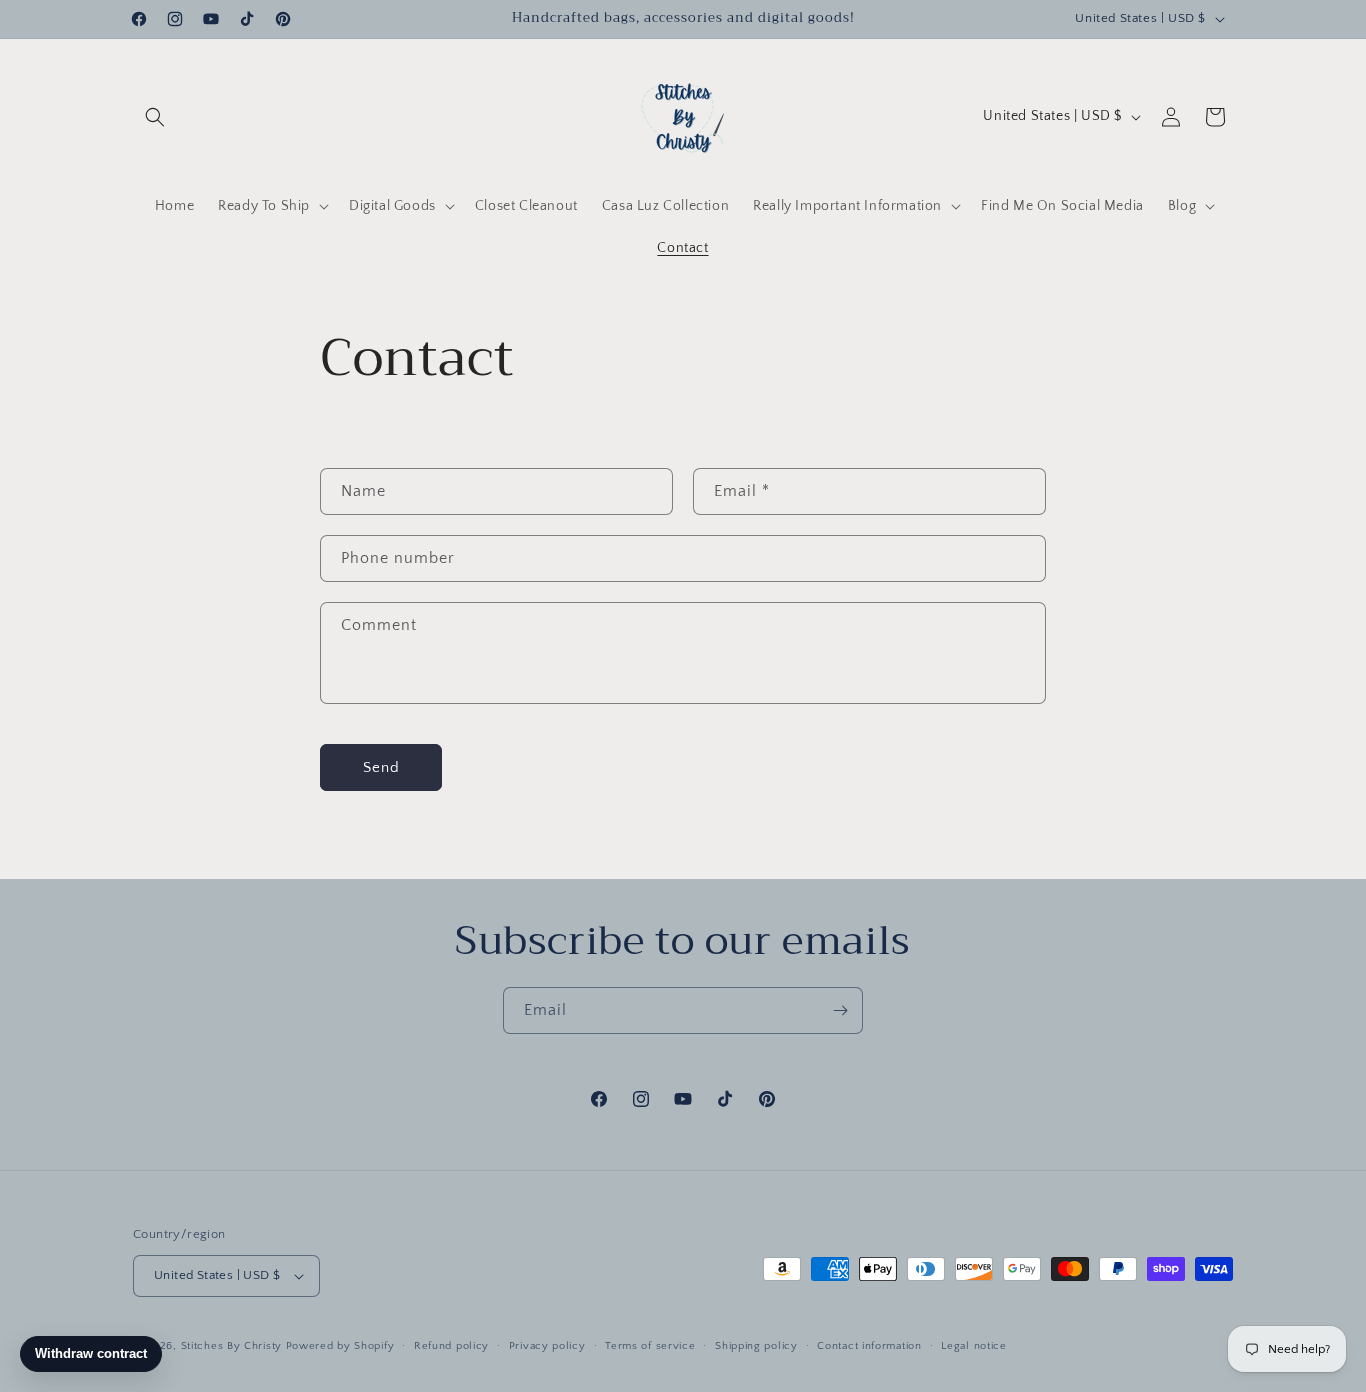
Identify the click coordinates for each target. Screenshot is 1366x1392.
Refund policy (451, 1346)
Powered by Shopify (340, 1346)
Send (381, 767)
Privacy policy (547, 1346)
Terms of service (650, 1346)
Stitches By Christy (231, 1346)
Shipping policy (756, 1346)
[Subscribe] (840, 1010)
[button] (155, 117)
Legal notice (973, 1346)
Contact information (869, 1346)
